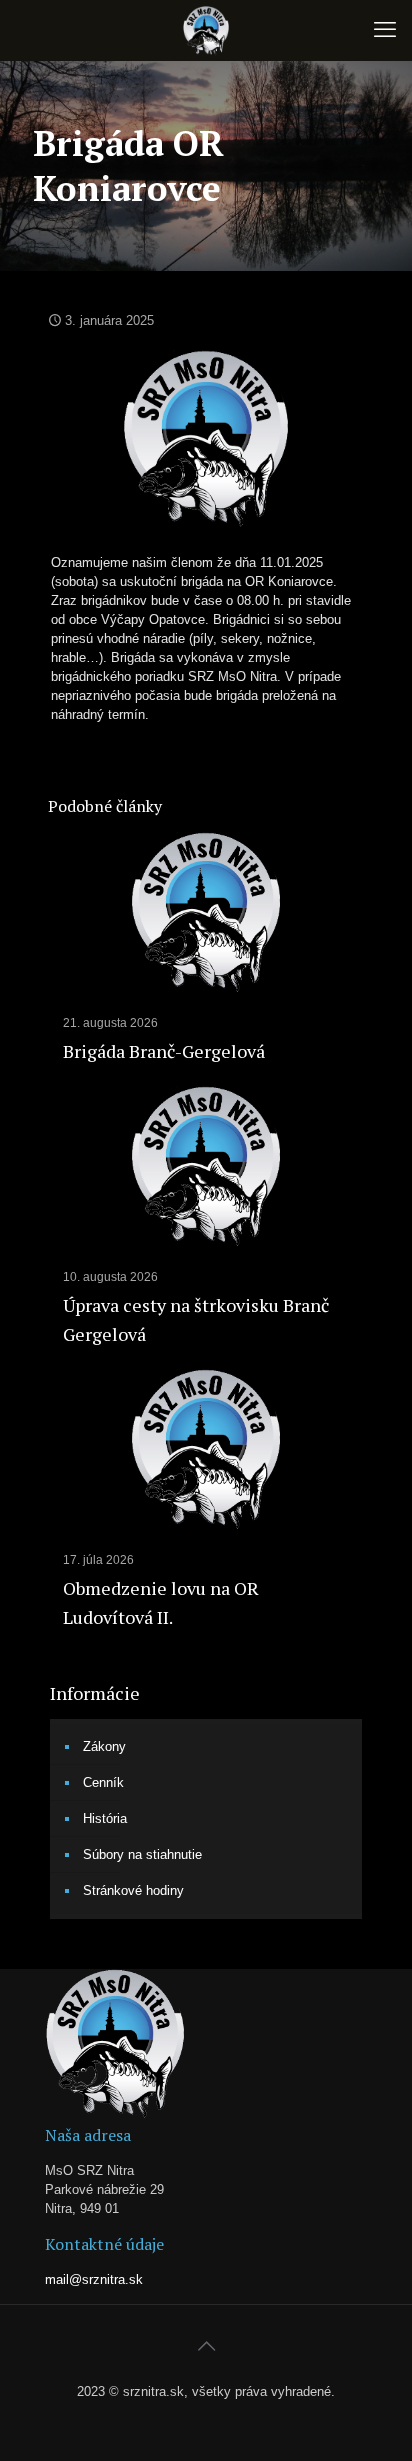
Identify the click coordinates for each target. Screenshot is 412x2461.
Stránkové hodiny (133, 1890)
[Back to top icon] (206, 2346)
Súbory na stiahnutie (142, 1854)
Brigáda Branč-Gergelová (164, 1051)
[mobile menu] (385, 30)
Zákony (104, 1746)
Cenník (103, 1782)
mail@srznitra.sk (94, 2279)
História (105, 1818)
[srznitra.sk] (206, 30)
